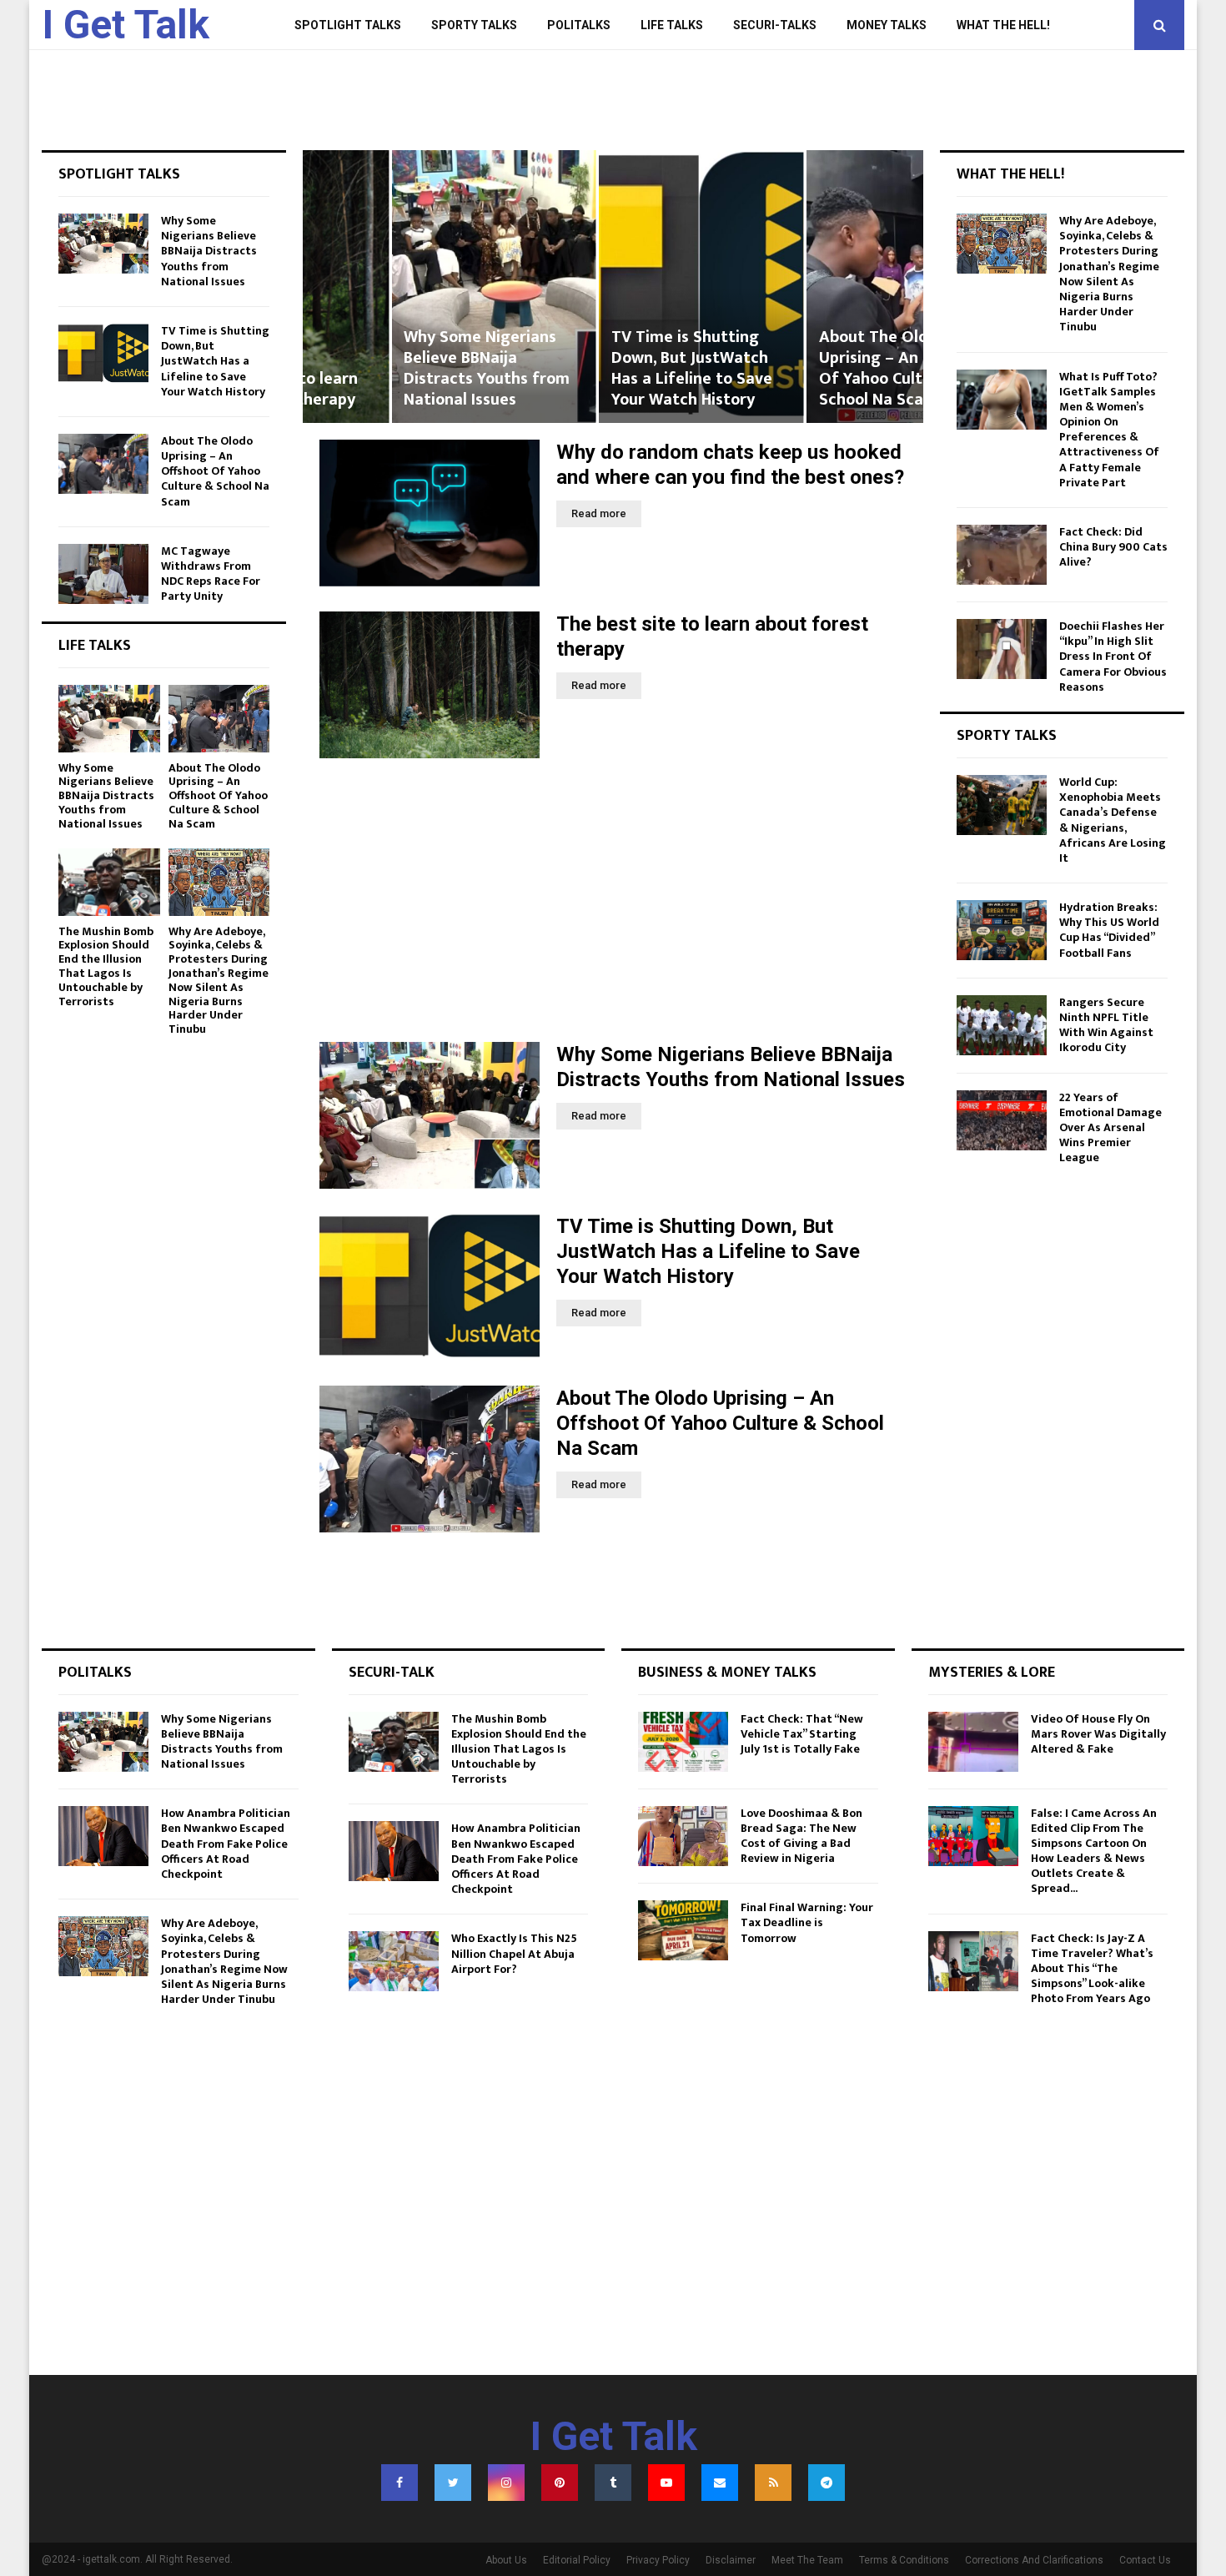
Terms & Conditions (904, 2560)
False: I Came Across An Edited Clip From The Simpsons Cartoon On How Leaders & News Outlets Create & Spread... (1094, 1851)
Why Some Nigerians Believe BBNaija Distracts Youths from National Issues (399, 368)
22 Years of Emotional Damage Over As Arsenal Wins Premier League (1110, 1128)
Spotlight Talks (348, 25)
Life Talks (672, 25)
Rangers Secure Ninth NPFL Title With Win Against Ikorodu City (1106, 1025)
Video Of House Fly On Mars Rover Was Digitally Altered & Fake (1098, 1734)
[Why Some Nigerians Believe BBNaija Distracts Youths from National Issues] (430, 1115)
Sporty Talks (474, 25)
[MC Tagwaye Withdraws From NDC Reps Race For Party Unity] (103, 574)
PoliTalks (579, 25)
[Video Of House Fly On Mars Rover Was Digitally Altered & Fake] (973, 1742)
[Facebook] (399, 2483)
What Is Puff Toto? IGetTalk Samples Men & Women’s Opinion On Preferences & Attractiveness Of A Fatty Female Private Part (1109, 430)
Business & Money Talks (727, 1673)
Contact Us (1145, 2560)
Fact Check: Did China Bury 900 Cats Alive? (1113, 547)
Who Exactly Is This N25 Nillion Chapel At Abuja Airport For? (514, 1953)
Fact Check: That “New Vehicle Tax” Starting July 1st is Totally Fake (802, 1734)
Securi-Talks (775, 25)
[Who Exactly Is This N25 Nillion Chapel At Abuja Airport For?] (394, 1961)
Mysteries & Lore (992, 1673)
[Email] (720, 2483)
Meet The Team (807, 2560)
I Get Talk (126, 25)
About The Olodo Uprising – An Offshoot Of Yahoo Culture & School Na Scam (815, 368)
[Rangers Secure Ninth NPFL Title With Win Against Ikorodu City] (1002, 1025)
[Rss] (773, 2483)
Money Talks (887, 25)
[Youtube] (666, 2483)
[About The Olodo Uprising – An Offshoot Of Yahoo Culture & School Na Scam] (430, 1459)
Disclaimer (731, 2560)
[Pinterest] (560, 2483)
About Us (506, 2560)
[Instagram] (506, 2483)
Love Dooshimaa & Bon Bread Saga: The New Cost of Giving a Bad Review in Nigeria (801, 1836)
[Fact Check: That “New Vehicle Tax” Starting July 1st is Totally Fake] (683, 1742)
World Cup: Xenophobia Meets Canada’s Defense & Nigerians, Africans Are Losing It (1113, 820)
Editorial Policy (577, 2560)
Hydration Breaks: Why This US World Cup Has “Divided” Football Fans (1109, 930)
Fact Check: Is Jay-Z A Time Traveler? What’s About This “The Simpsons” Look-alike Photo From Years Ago (1092, 1969)
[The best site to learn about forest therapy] (430, 685)
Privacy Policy (658, 2560)
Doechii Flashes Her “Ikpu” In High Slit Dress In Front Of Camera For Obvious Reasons (1113, 657)
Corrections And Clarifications (1034, 2560)
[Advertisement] (613, 900)
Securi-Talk (392, 1673)
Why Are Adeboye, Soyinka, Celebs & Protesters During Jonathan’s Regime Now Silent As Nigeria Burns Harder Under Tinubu (219, 981)
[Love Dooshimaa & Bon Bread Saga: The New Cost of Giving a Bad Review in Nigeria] (683, 1836)
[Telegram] (827, 2483)
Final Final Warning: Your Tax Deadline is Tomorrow (807, 1922)
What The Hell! (1003, 25)
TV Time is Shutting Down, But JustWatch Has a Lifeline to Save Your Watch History (603, 368)
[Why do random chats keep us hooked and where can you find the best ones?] (430, 513)
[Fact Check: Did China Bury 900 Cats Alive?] (1002, 555)
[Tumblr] (613, 2483)
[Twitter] (453, 2483)
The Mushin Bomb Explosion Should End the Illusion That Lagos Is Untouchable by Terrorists (106, 966)
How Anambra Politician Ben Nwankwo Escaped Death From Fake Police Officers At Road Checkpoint (226, 1844)
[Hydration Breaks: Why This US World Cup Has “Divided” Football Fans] (1002, 930)
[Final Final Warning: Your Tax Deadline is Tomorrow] (683, 1930)
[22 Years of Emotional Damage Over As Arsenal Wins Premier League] (1002, 1120)
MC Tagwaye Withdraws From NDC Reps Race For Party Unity (211, 574)
